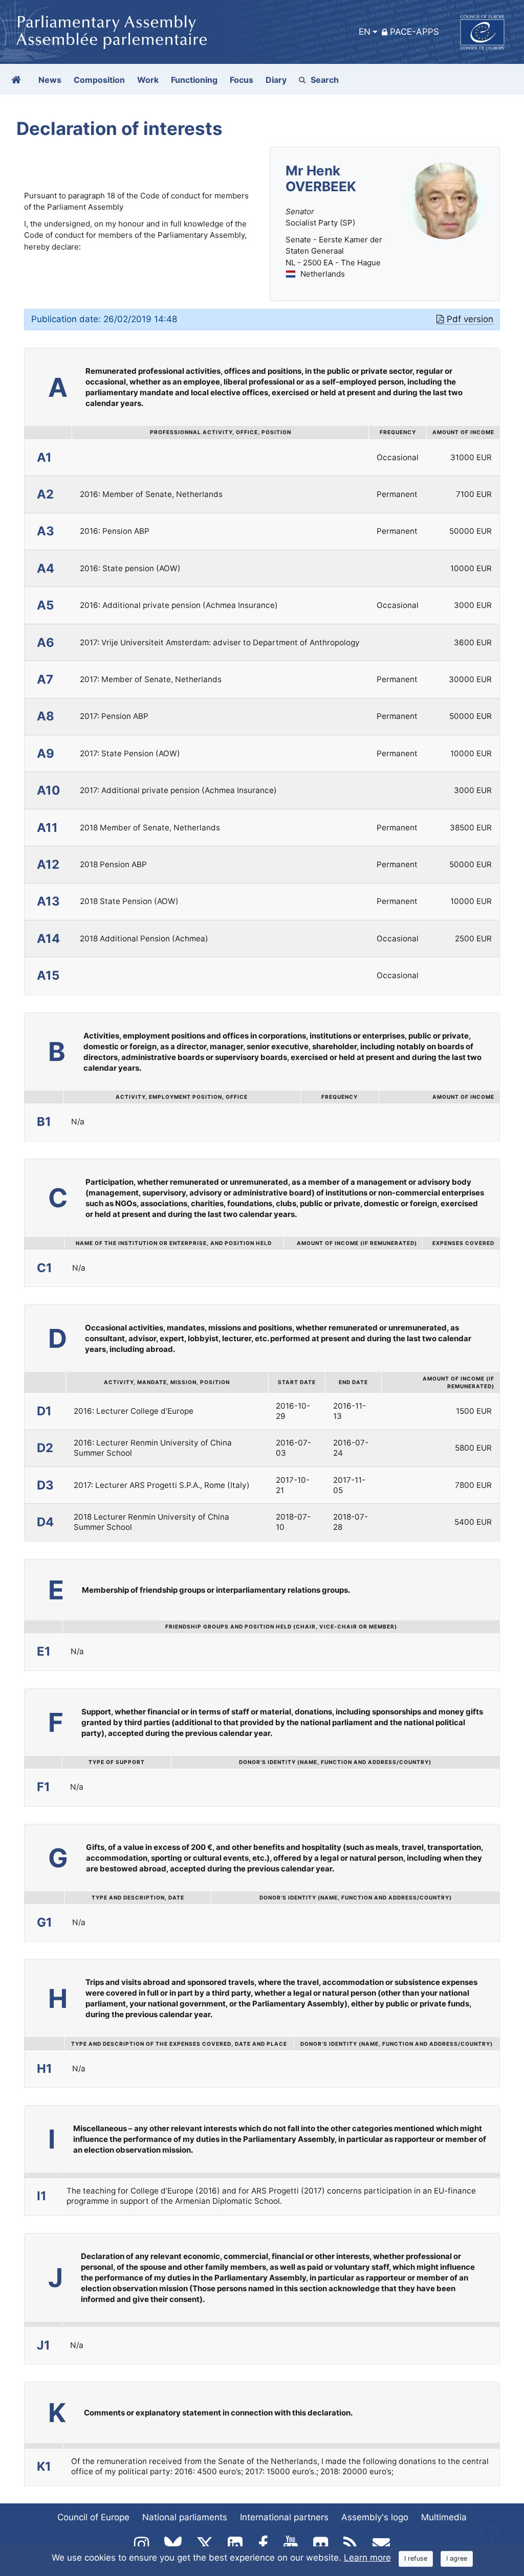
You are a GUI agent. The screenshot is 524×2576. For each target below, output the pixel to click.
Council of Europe (93, 2517)
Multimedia (444, 2517)
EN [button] (365, 32)
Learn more (367, 2558)
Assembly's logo (375, 2517)
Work (148, 80)
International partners (284, 2517)
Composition (99, 80)
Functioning (194, 80)
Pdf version (470, 319)
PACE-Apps (414, 32)
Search (325, 80)
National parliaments (185, 2517)
